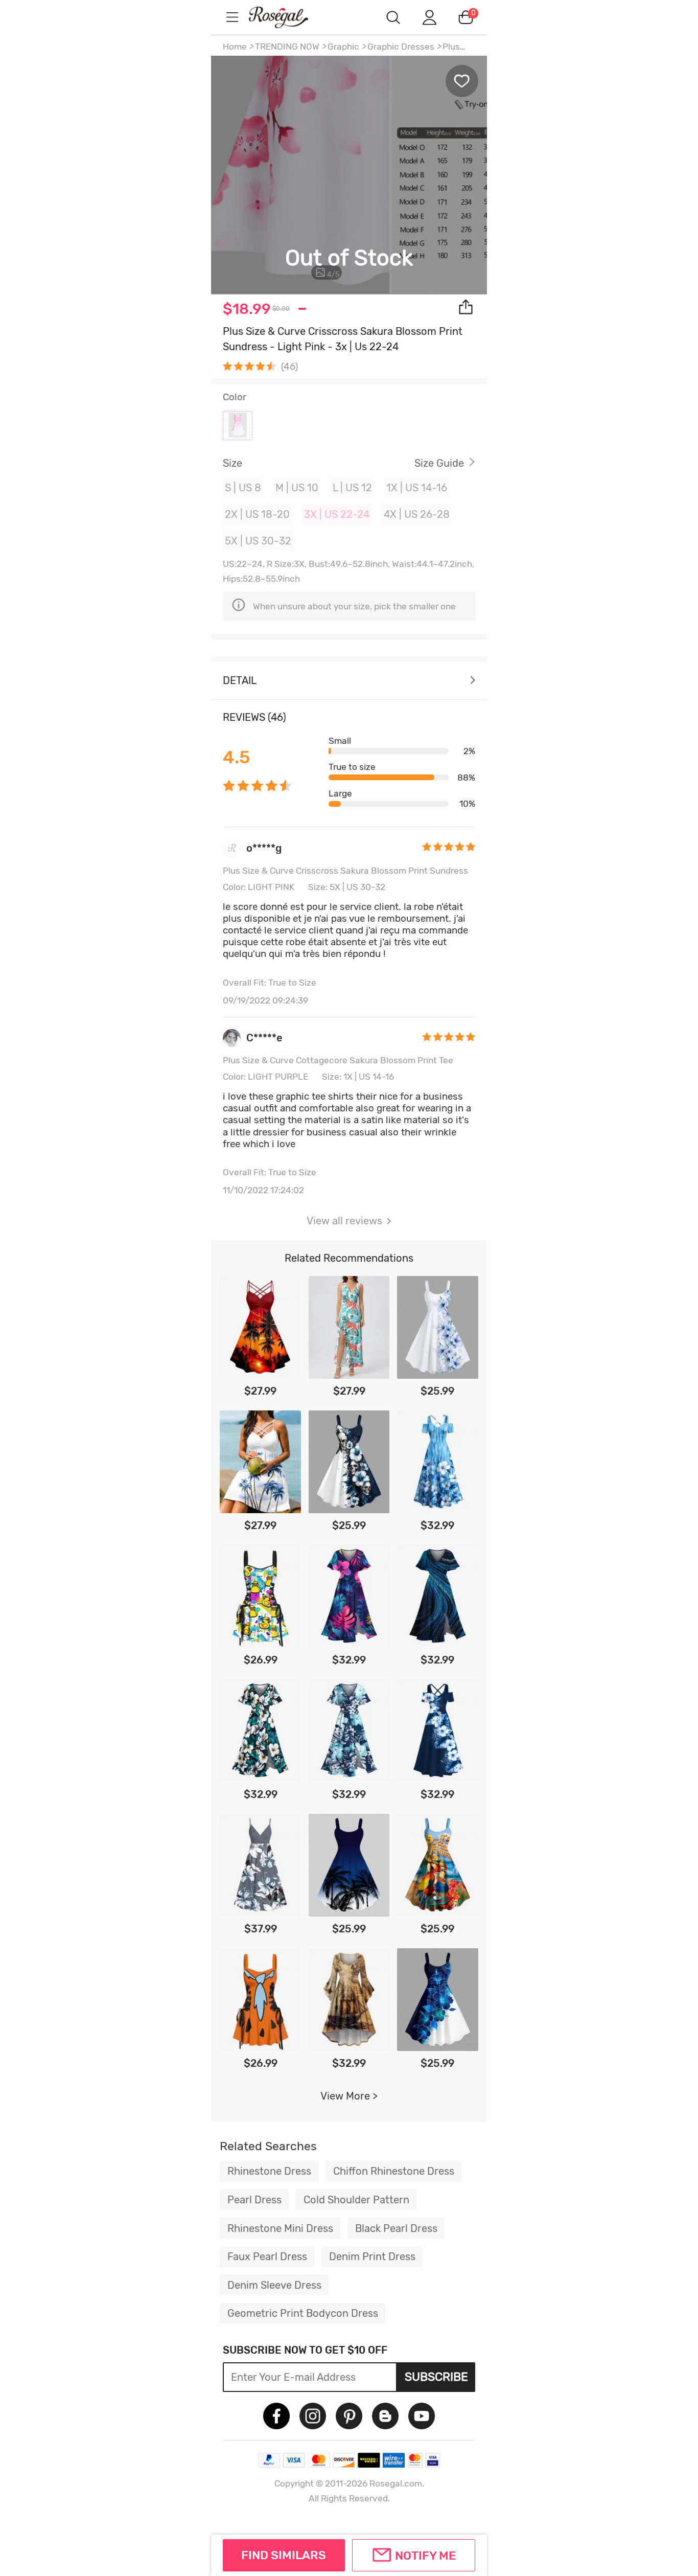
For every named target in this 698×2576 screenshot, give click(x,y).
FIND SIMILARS (284, 2555)
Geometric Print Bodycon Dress (303, 2313)
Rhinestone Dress (269, 2171)
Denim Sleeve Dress (274, 2285)
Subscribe (436, 2377)
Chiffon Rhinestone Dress (394, 2171)
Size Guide (439, 463)
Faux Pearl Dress (267, 2256)
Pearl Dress (254, 2200)
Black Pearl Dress (396, 2228)
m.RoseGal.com (288, 17)
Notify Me (425, 2556)
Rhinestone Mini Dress (280, 2228)
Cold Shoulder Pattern (356, 2200)
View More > (349, 2096)
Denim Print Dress (372, 2256)
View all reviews (344, 1221)
